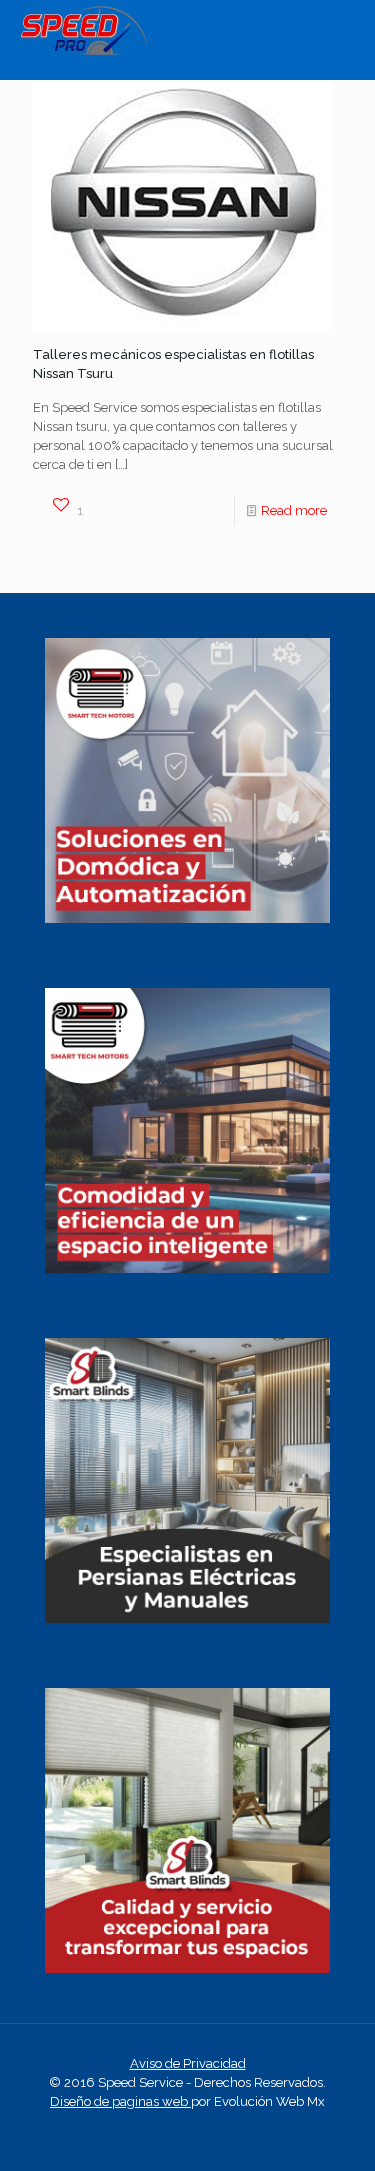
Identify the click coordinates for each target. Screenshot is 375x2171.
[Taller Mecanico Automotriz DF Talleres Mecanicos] (83, 50)
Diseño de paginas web (120, 2101)
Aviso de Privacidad (188, 2063)
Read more (294, 510)
